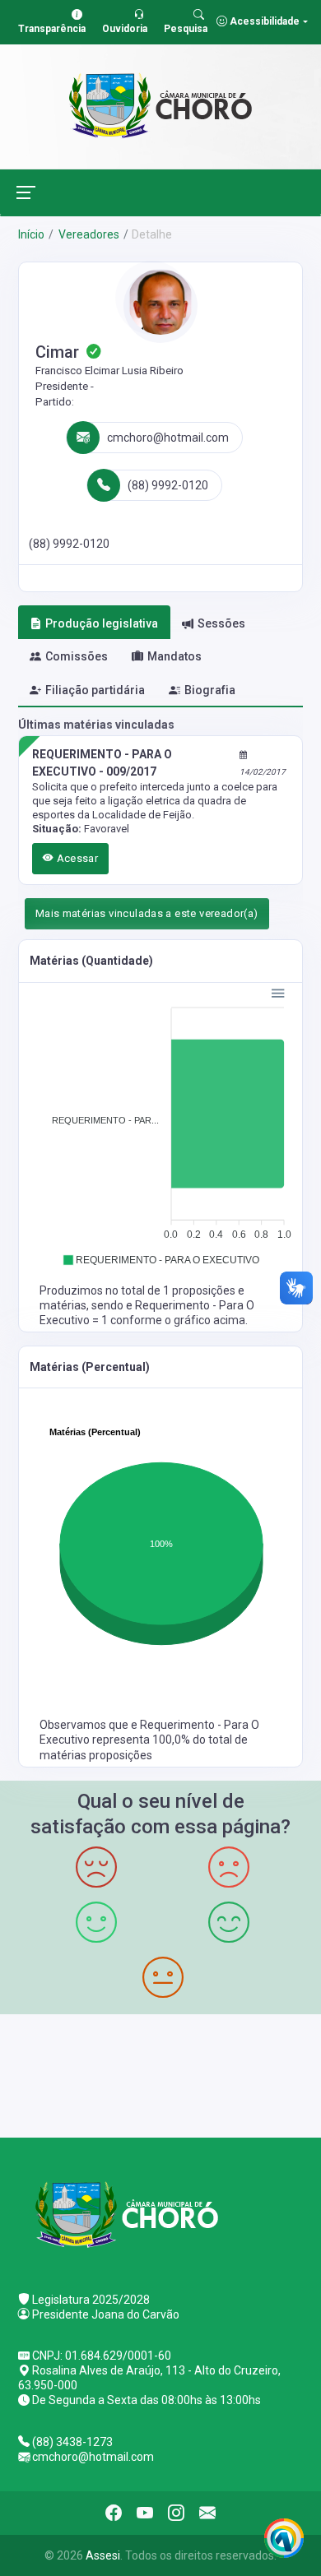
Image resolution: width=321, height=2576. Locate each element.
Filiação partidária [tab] (95, 690)
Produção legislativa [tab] (102, 623)
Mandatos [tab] (174, 656)
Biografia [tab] (210, 690)
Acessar (76, 858)
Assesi (103, 2555)
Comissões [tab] (77, 656)
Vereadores (88, 234)
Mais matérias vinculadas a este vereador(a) (147, 913)
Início (31, 234)
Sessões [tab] (221, 623)
